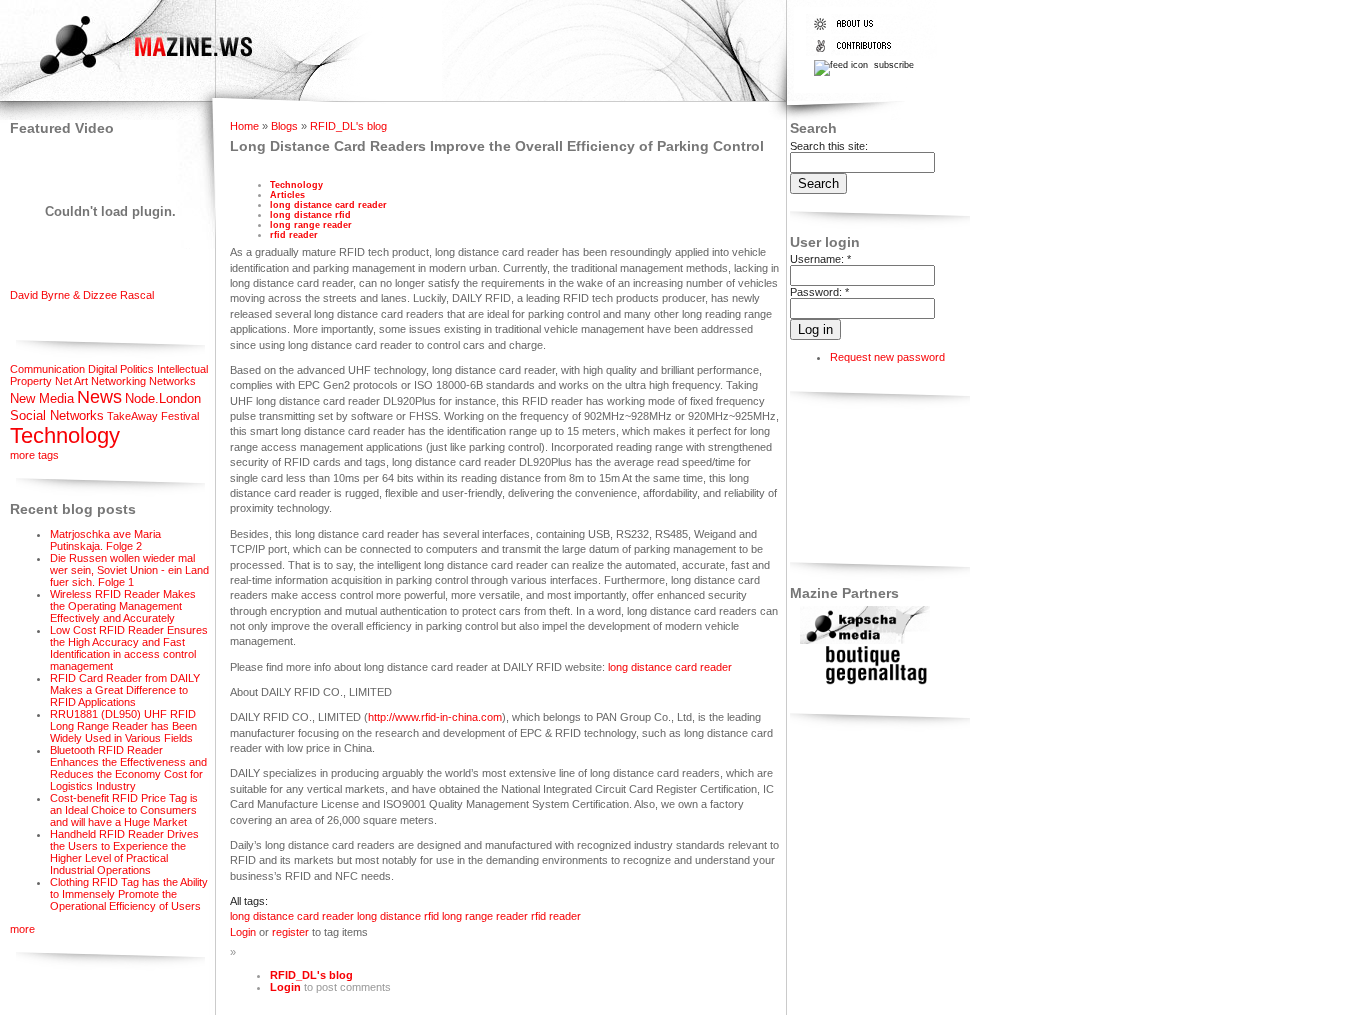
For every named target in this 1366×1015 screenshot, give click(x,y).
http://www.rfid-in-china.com (435, 717)
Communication (47, 369)
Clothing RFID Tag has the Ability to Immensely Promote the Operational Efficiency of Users (129, 894)
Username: (820, 259)
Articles (287, 195)
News (99, 397)
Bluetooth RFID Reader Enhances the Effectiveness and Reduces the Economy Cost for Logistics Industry (128, 768)
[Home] (128, 77)
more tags (34, 455)
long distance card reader (328, 205)
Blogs (284, 126)
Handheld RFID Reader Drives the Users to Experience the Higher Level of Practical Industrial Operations (124, 852)
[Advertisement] (852, 480)
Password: (819, 292)
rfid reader (294, 235)
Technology (65, 435)
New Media (42, 398)
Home (244, 126)
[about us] (857, 30)
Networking (118, 381)
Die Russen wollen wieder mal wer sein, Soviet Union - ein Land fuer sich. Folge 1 (129, 570)
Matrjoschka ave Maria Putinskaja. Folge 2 (105, 540)
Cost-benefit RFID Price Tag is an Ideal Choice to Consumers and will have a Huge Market (124, 810)
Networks (172, 381)
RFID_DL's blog (348, 126)
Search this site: (829, 146)
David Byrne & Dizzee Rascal (82, 295)
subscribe (892, 65)
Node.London (163, 398)
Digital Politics (121, 369)
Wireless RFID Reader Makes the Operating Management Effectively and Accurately (123, 606)
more (22, 929)
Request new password (887, 357)
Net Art (71, 381)
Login (243, 932)
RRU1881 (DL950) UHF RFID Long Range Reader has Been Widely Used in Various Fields (123, 726)
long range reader (311, 225)
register (290, 932)
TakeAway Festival (153, 416)
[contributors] (857, 52)
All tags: (249, 901)
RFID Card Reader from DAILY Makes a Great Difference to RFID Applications (125, 690)
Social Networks (57, 415)
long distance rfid (310, 215)
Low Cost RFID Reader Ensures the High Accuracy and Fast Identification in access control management (129, 648)
